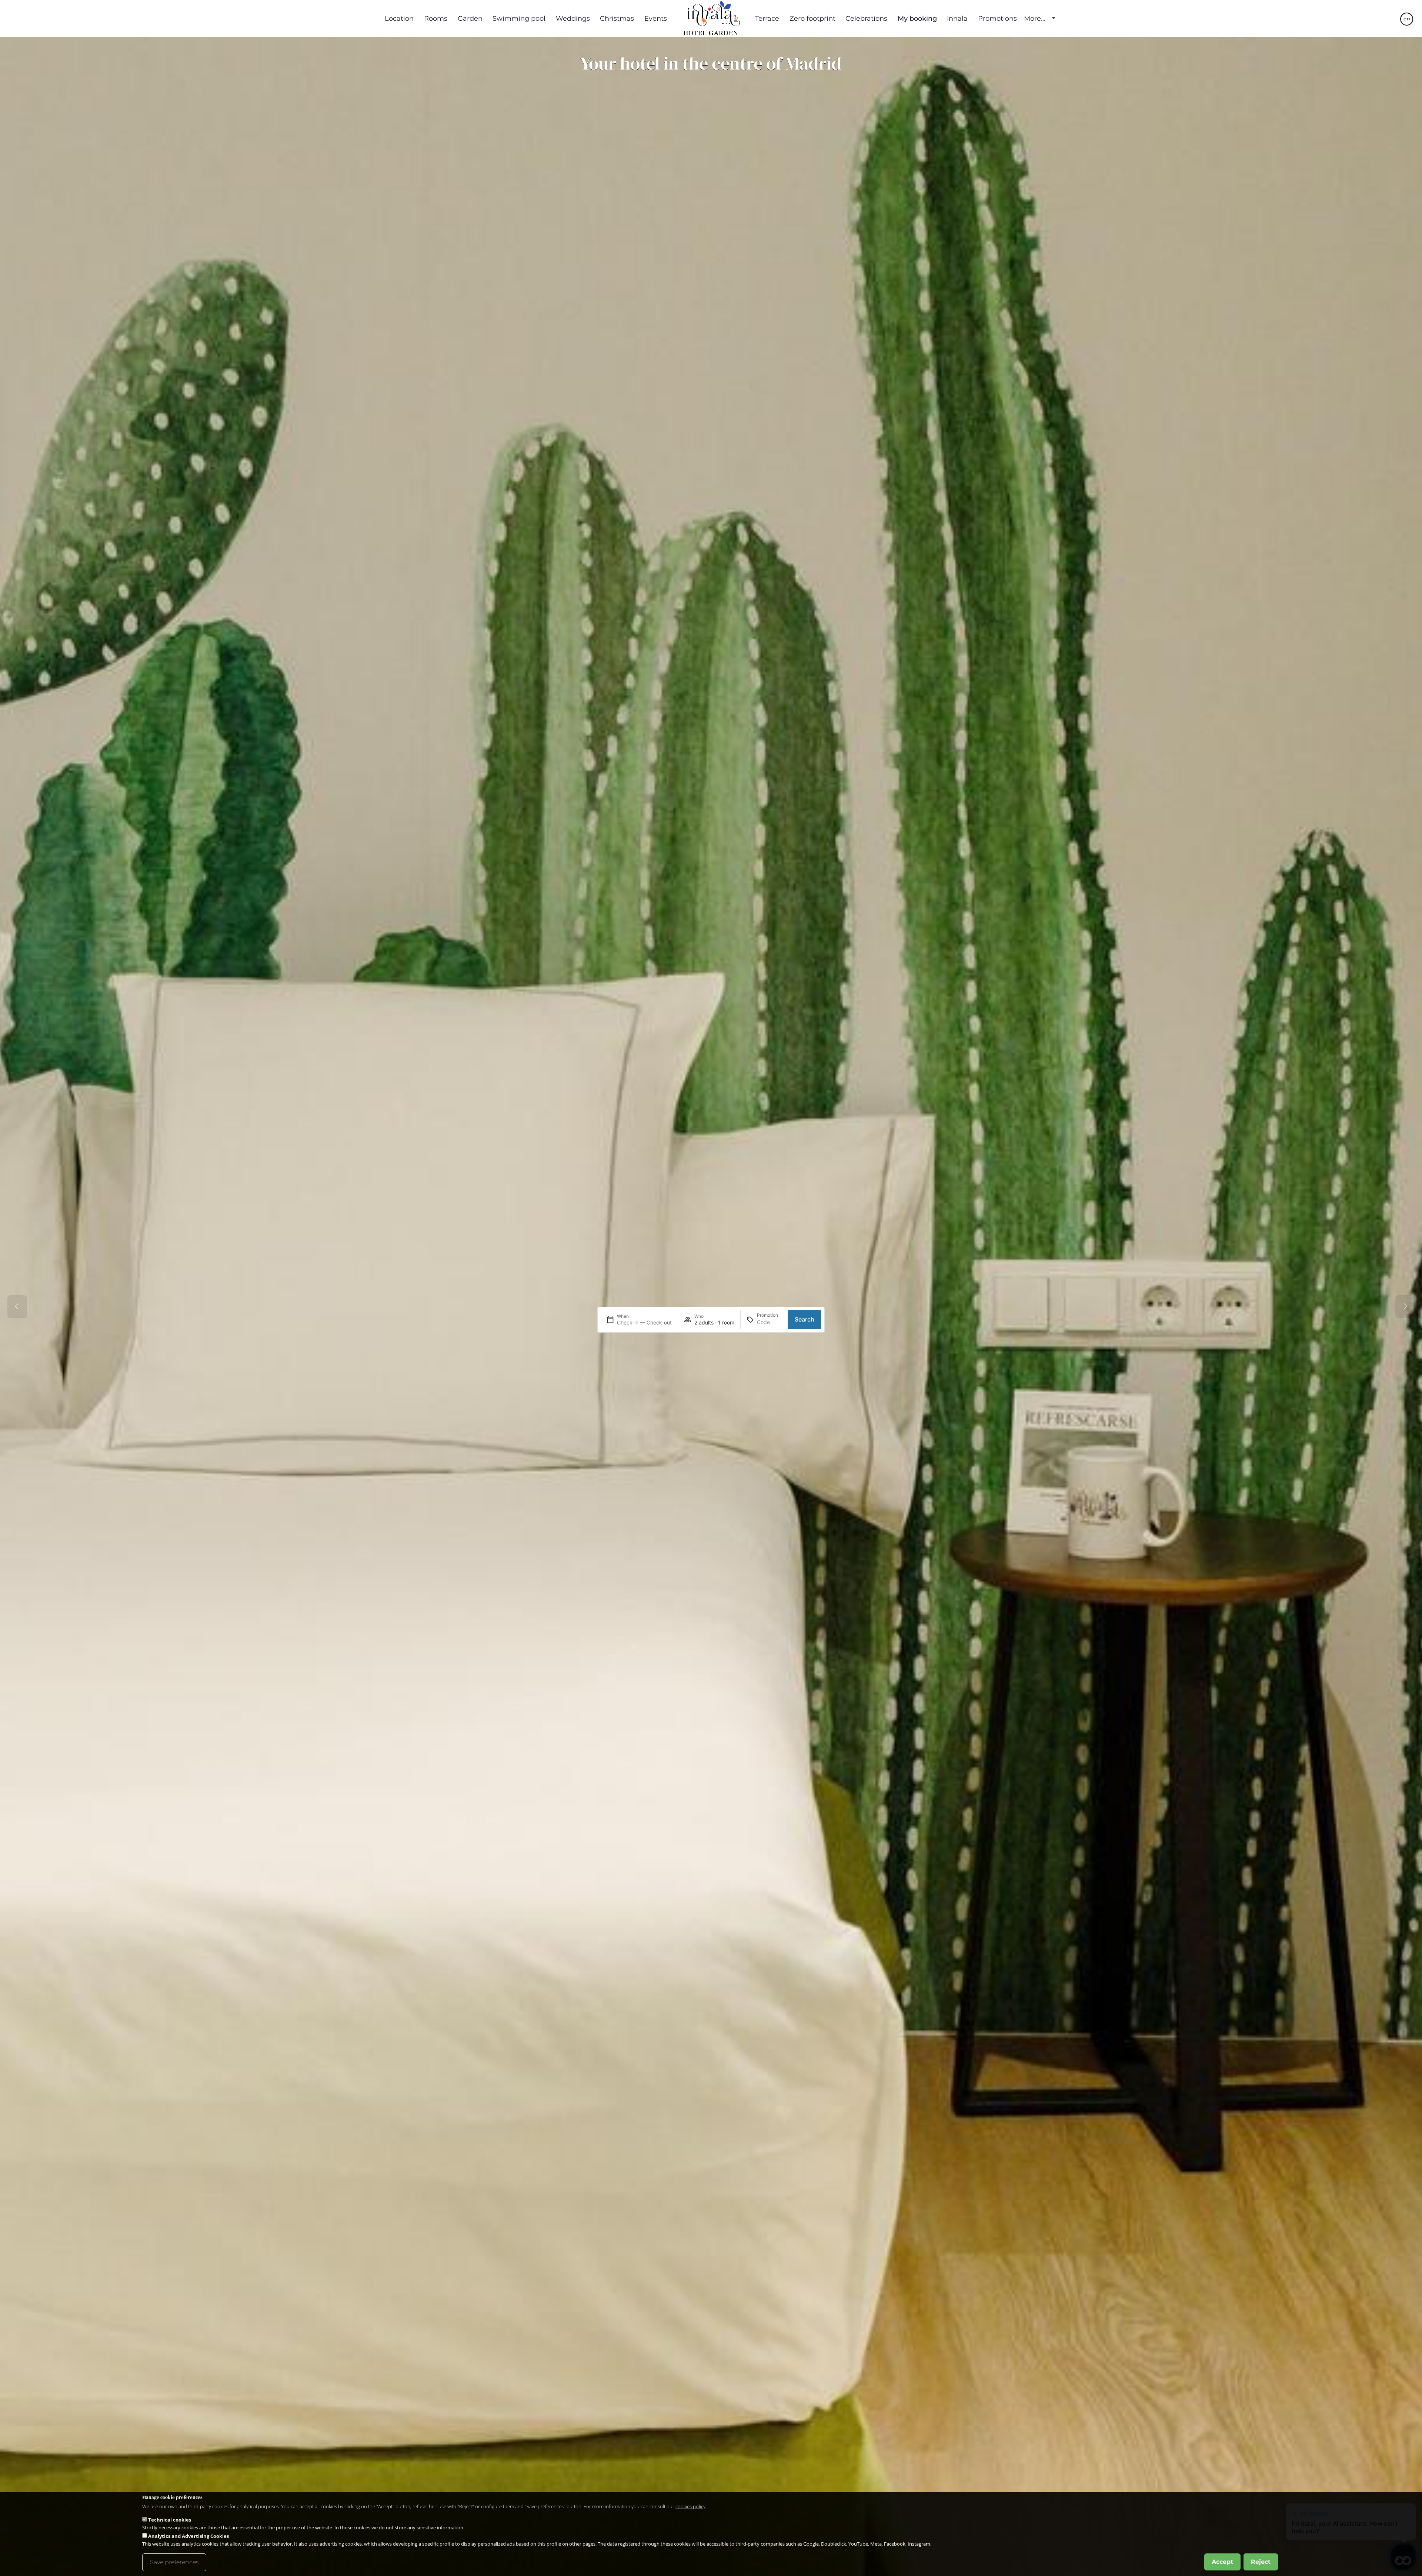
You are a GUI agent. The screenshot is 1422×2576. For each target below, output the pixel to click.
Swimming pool (519, 18)
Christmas (617, 18)
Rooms (436, 18)
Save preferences (174, 2562)
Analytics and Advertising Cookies (188, 2536)
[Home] (711, 19)
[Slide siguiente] (1405, 1307)
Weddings (573, 18)
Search (805, 1319)
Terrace (767, 18)
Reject (1261, 2562)
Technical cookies (170, 2520)
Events (656, 18)
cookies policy (690, 2506)
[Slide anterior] (17, 1307)
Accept (1222, 2562)
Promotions (997, 18)
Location (399, 18)
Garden (470, 18)
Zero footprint (812, 18)
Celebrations (866, 18)
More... (1035, 19)
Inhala (957, 18)
